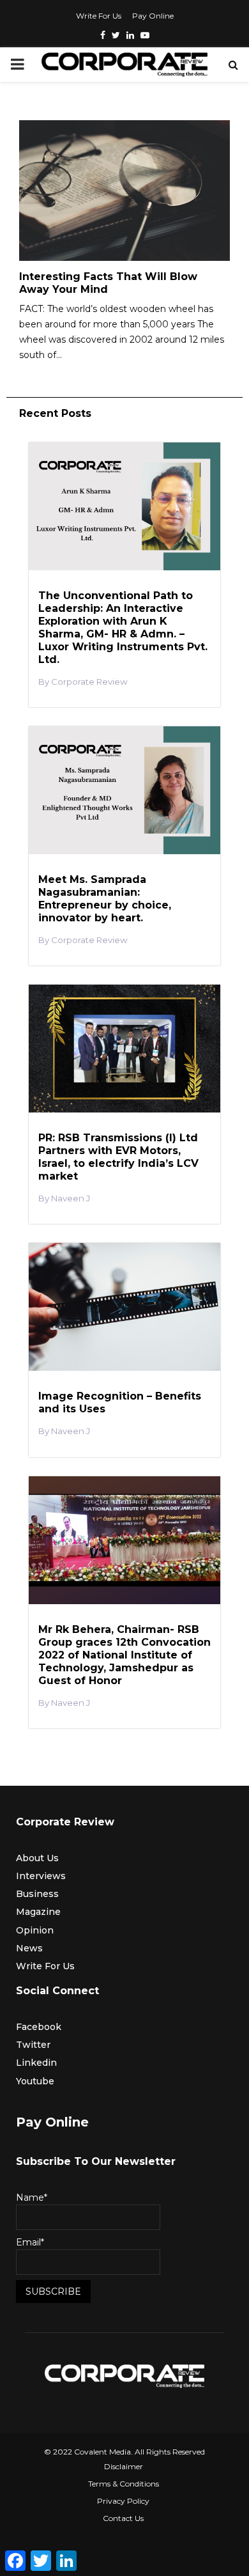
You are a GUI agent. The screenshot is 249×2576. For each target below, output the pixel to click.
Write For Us (99, 16)
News (29, 1948)
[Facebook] (103, 35)
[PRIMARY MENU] (17, 65)
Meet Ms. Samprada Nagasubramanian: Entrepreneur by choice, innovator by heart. (105, 899)
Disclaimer (124, 2466)
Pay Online (153, 16)
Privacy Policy (123, 2501)
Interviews (41, 1876)
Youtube (35, 2081)
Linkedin (36, 2063)
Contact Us (123, 2518)
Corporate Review (89, 682)
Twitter (33, 2045)
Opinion (35, 1930)
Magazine (38, 1912)
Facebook (39, 2027)
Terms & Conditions (124, 2484)
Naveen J (71, 1198)
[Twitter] (116, 35)
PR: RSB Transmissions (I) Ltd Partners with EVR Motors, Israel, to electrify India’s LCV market (118, 1157)
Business (37, 1894)
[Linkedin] (130, 35)
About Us (37, 1858)
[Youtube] (145, 35)
